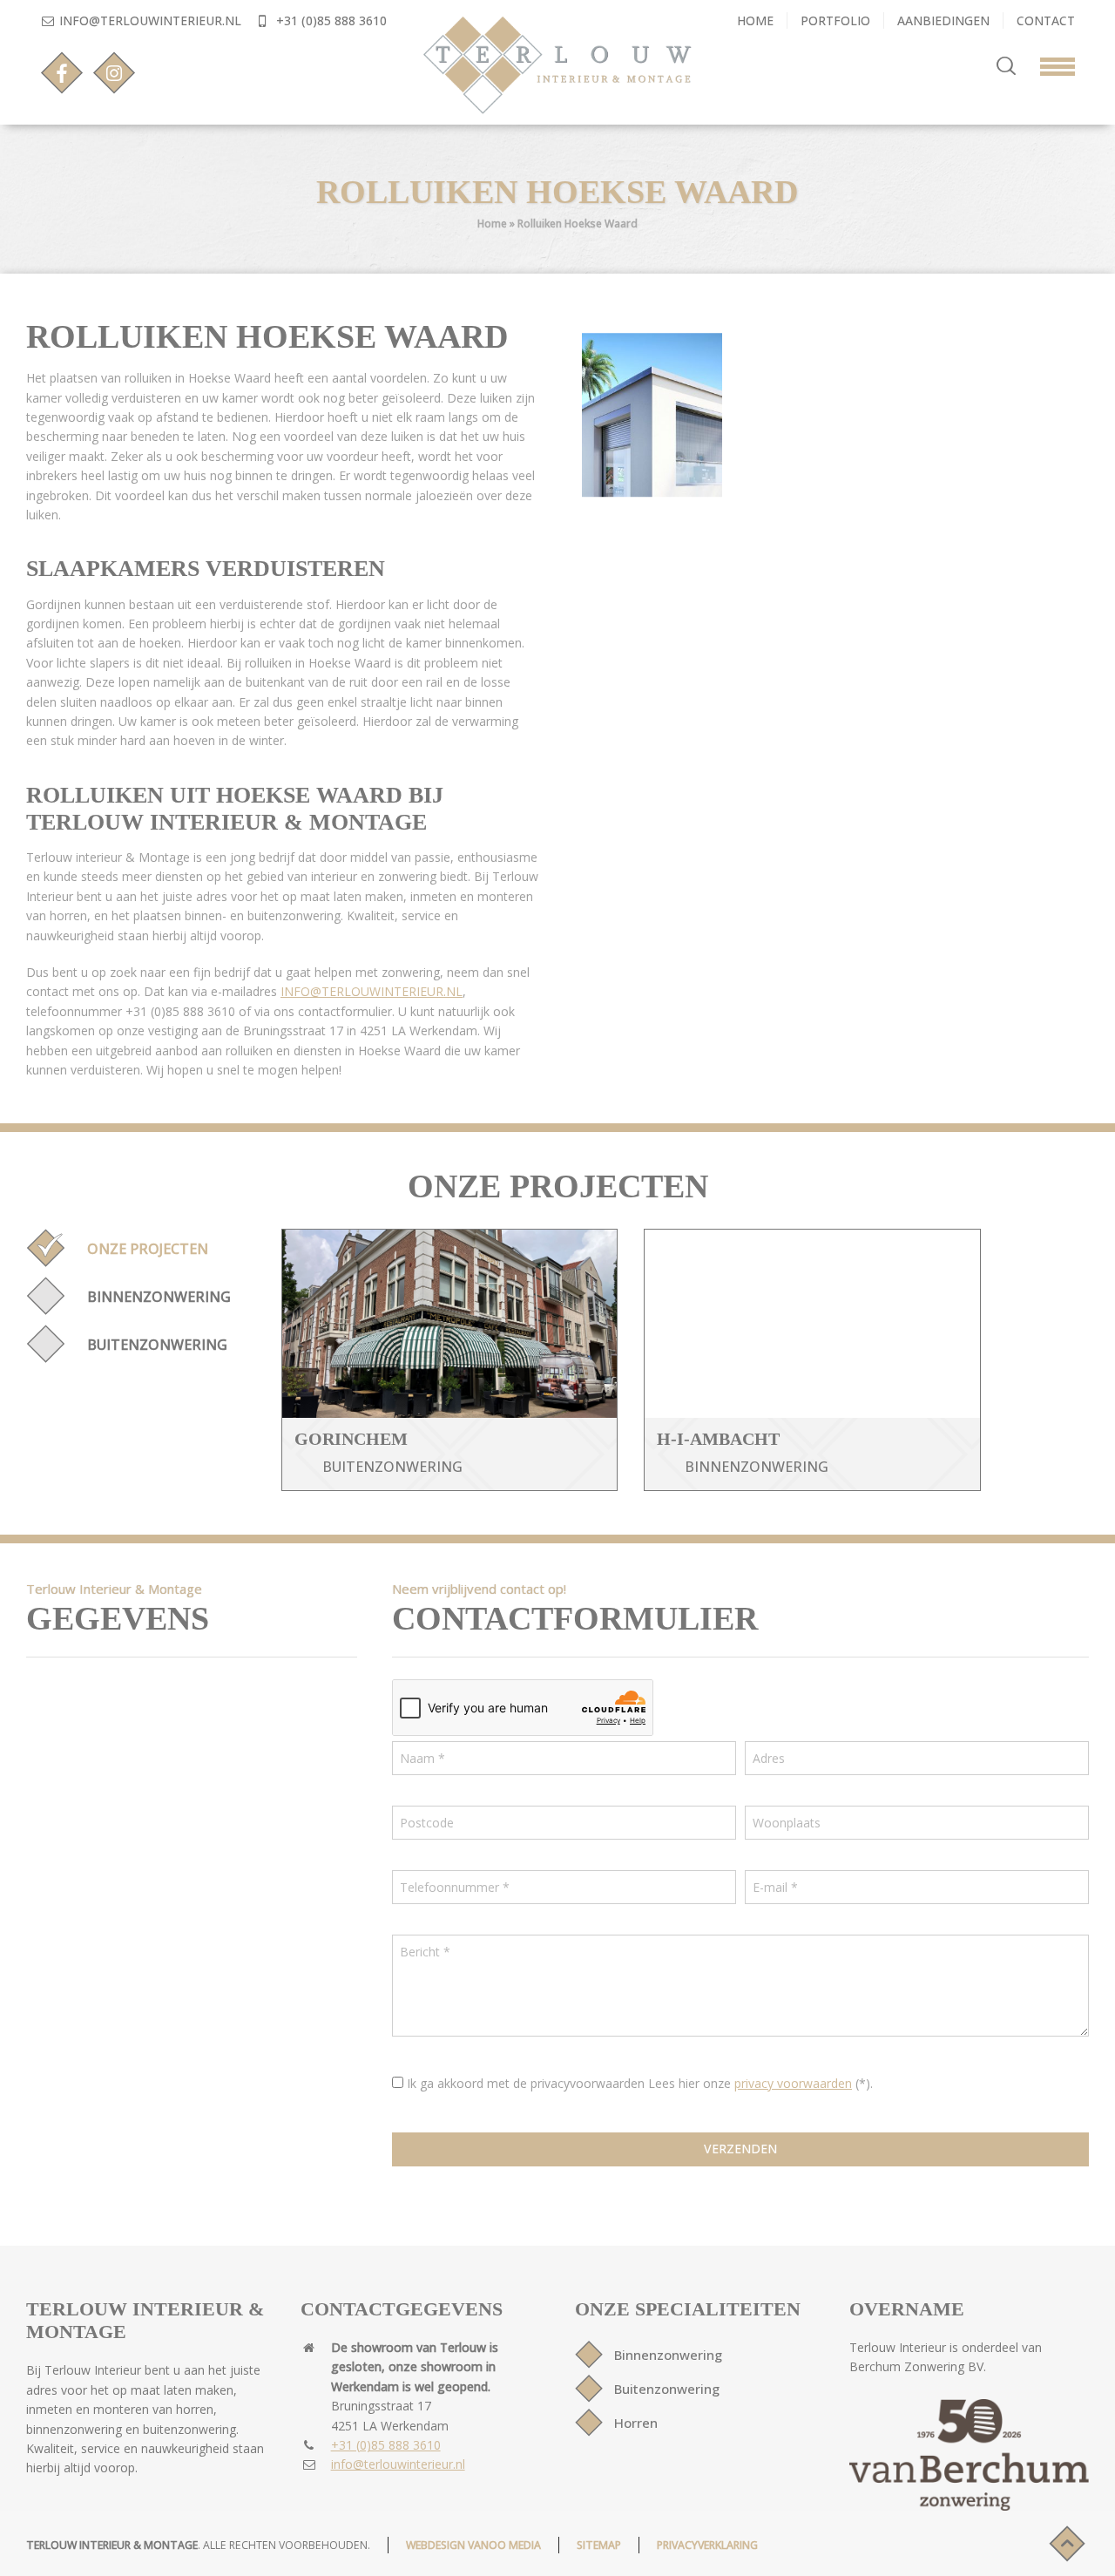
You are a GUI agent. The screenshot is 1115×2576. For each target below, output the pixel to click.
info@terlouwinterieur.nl (150, 20)
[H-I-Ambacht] (812, 1324)
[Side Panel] (1049, 63)
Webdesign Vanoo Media (473, 2545)
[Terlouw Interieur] (558, 65)
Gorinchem (351, 1439)
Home (755, 20)
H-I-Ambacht (718, 1439)
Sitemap (599, 2545)
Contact (1046, 20)
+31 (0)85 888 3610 (330, 20)
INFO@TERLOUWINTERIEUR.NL (372, 991)
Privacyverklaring (707, 2545)
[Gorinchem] (450, 1324)
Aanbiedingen (943, 20)
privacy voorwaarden (793, 2083)
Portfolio (835, 20)
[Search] (1006, 66)
